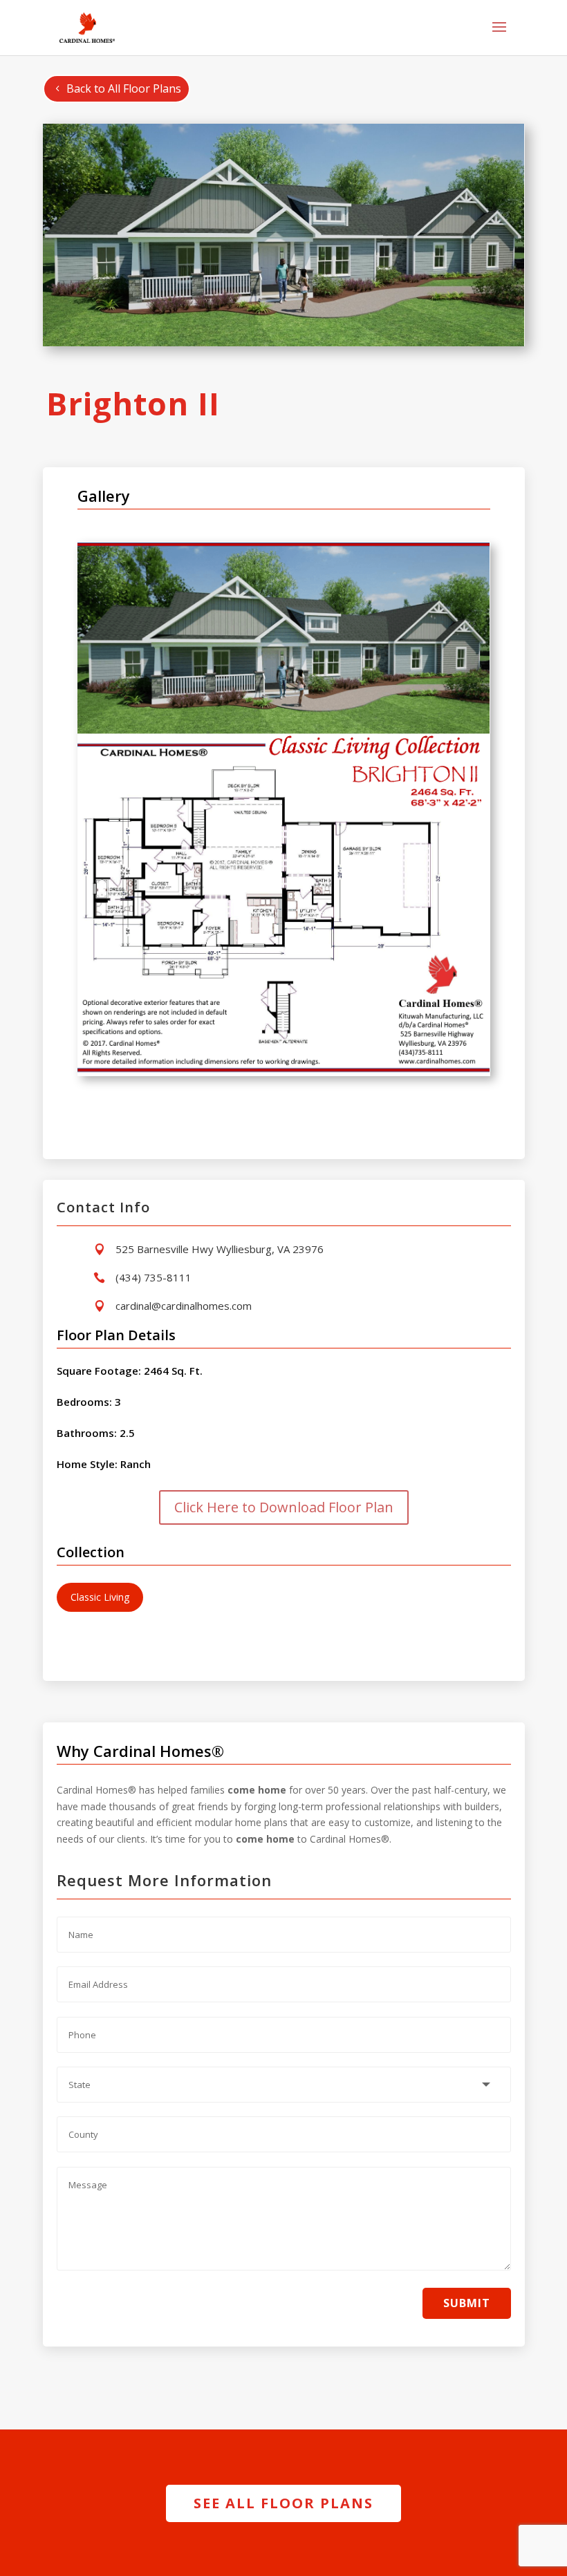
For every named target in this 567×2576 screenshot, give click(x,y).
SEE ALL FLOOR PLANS (283, 2503)
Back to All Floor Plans (124, 88)
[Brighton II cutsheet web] (284, 1072)
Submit (467, 2303)
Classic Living (100, 1597)
